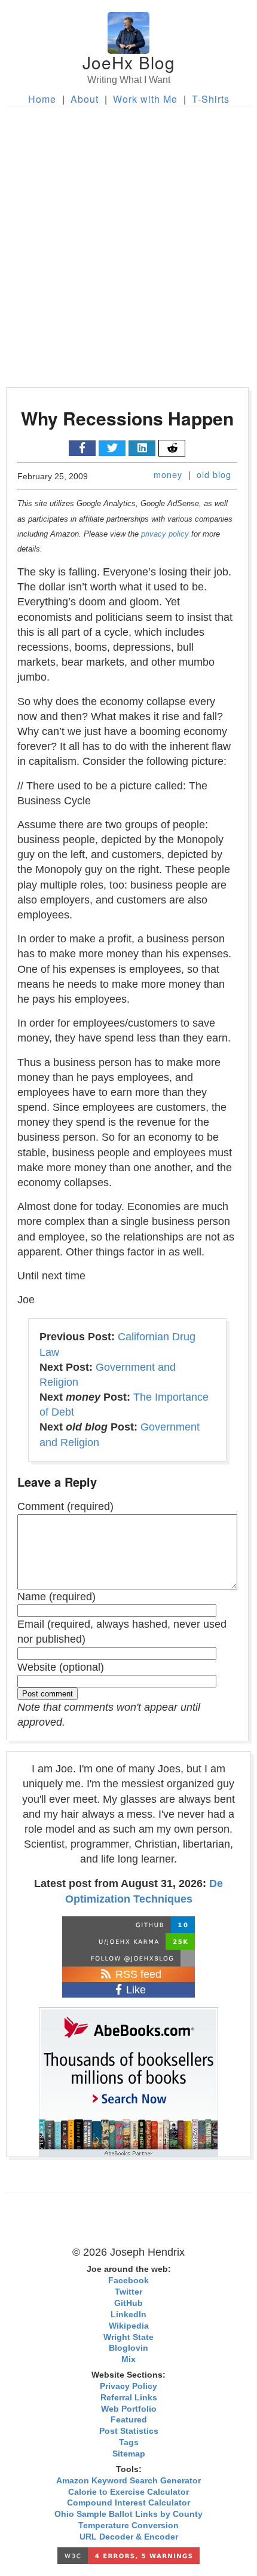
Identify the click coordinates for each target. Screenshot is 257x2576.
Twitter (128, 2292)
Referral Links (129, 2398)
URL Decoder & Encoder (129, 2537)
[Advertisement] (128, 241)
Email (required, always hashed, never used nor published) (122, 1632)
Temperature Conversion (128, 2526)
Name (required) (56, 1597)
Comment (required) (65, 1506)
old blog (214, 474)
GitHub (128, 2303)
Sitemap (129, 2454)
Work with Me (145, 99)
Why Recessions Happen (127, 418)
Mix (128, 2359)
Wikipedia (129, 2326)
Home (42, 99)
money (168, 474)
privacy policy (165, 534)
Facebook (128, 2281)
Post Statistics (129, 2431)
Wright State (128, 2337)
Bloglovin (128, 2348)
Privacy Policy (128, 2386)
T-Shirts (211, 99)
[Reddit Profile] (128, 1941)
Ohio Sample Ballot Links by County (128, 2514)
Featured (129, 2420)
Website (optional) (61, 1667)
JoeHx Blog (129, 62)
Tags (129, 2442)
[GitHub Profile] (128, 1925)
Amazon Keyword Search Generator (128, 2481)
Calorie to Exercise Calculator (128, 2492)
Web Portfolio (129, 2409)
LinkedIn (128, 2315)
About (85, 99)
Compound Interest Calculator (128, 2503)
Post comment (48, 1694)
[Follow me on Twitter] (128, 1958)
